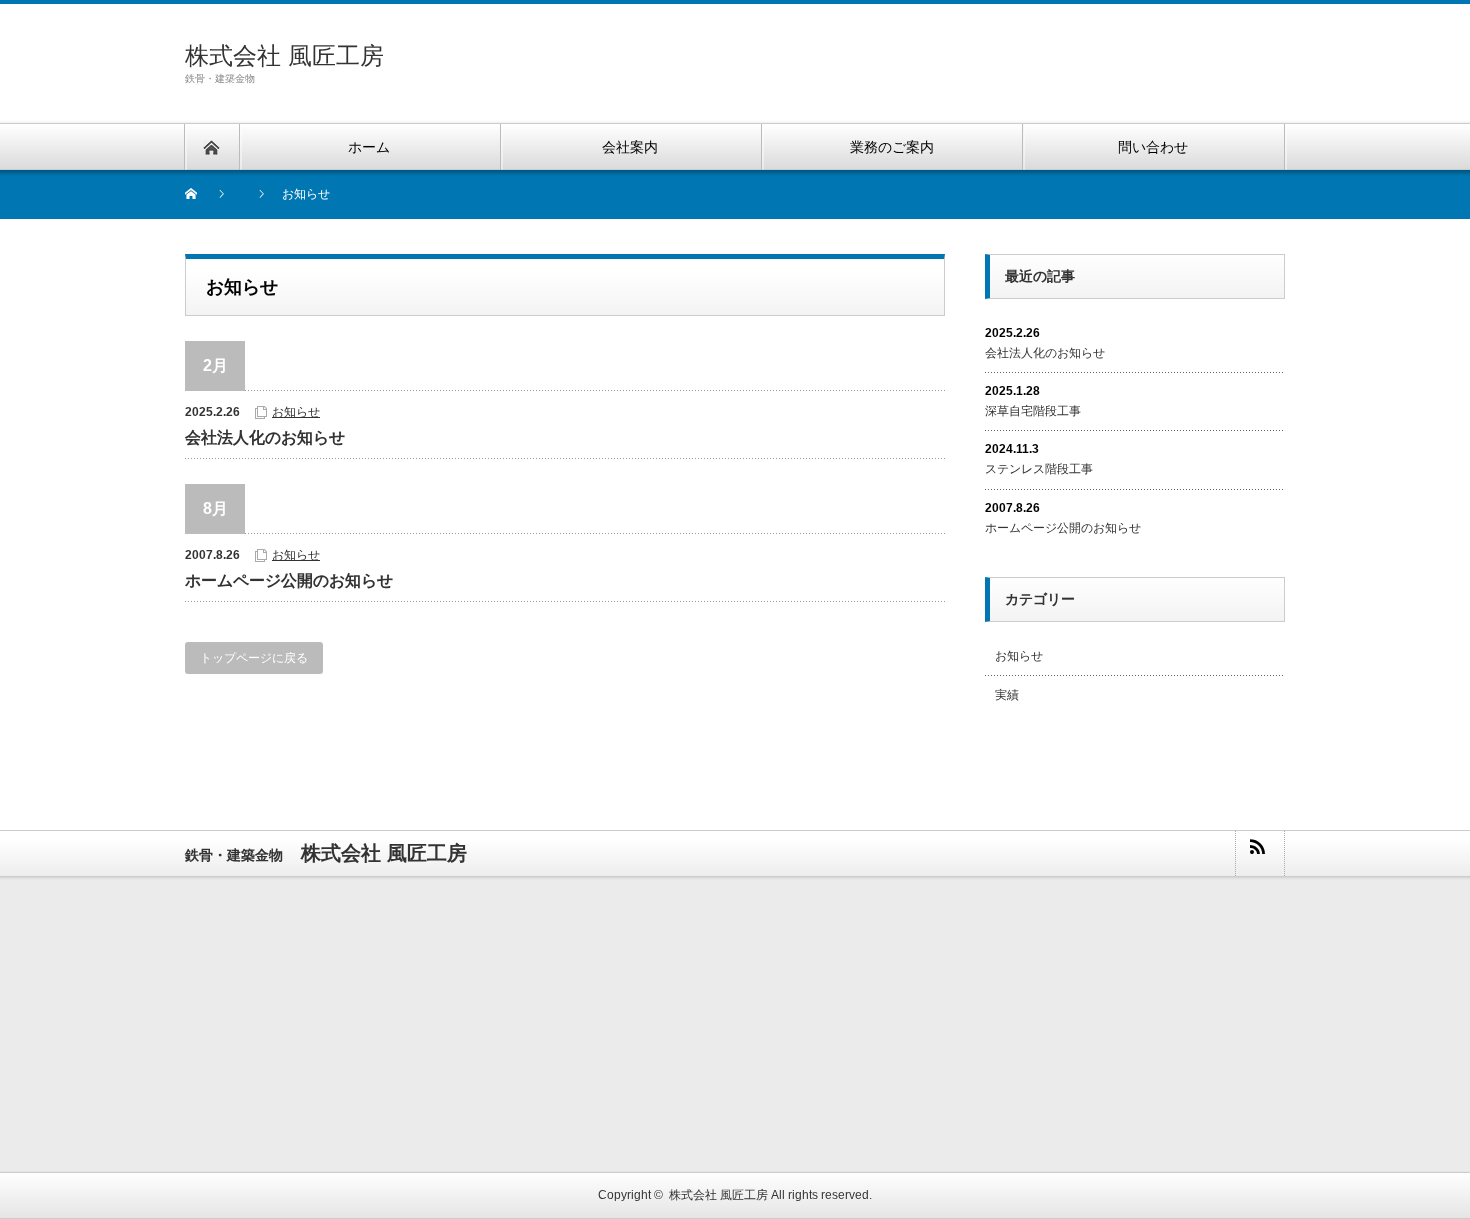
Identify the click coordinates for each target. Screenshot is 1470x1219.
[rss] (1259, 853)
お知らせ (296, 412)
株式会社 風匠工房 (284, 55)
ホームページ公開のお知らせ (289, 580)
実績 (1007, 695)
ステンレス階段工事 (1039, 469)
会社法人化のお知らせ (265, 437)
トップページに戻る (254, 658)
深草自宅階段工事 (1033, 411)
